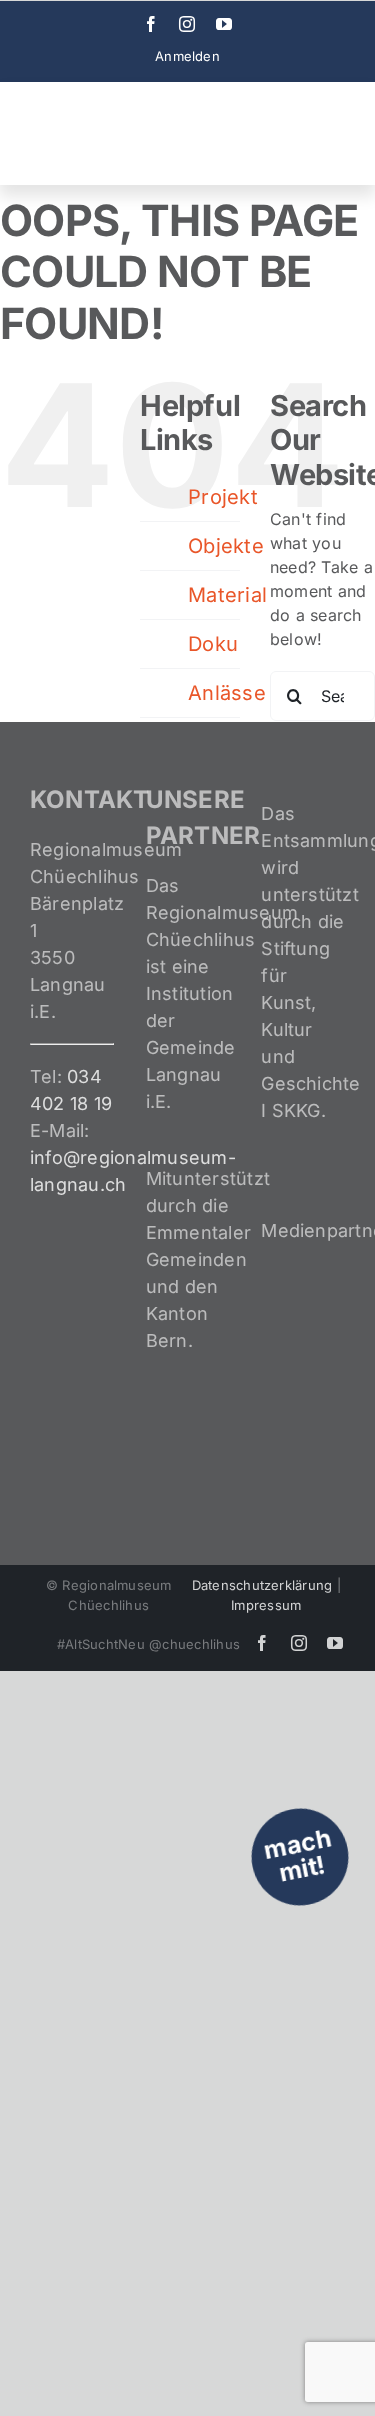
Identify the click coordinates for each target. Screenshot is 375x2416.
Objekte (226, 546)
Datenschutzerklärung (262, 1585)
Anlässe (227, 693)
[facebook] (151, 24)
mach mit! (297, 1855)
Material (227, 595)
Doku (213, 644)
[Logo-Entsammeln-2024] (100, 100)
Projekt (223, 497)
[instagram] (187, 24)
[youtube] (224, 24)
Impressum (266, 1605)
